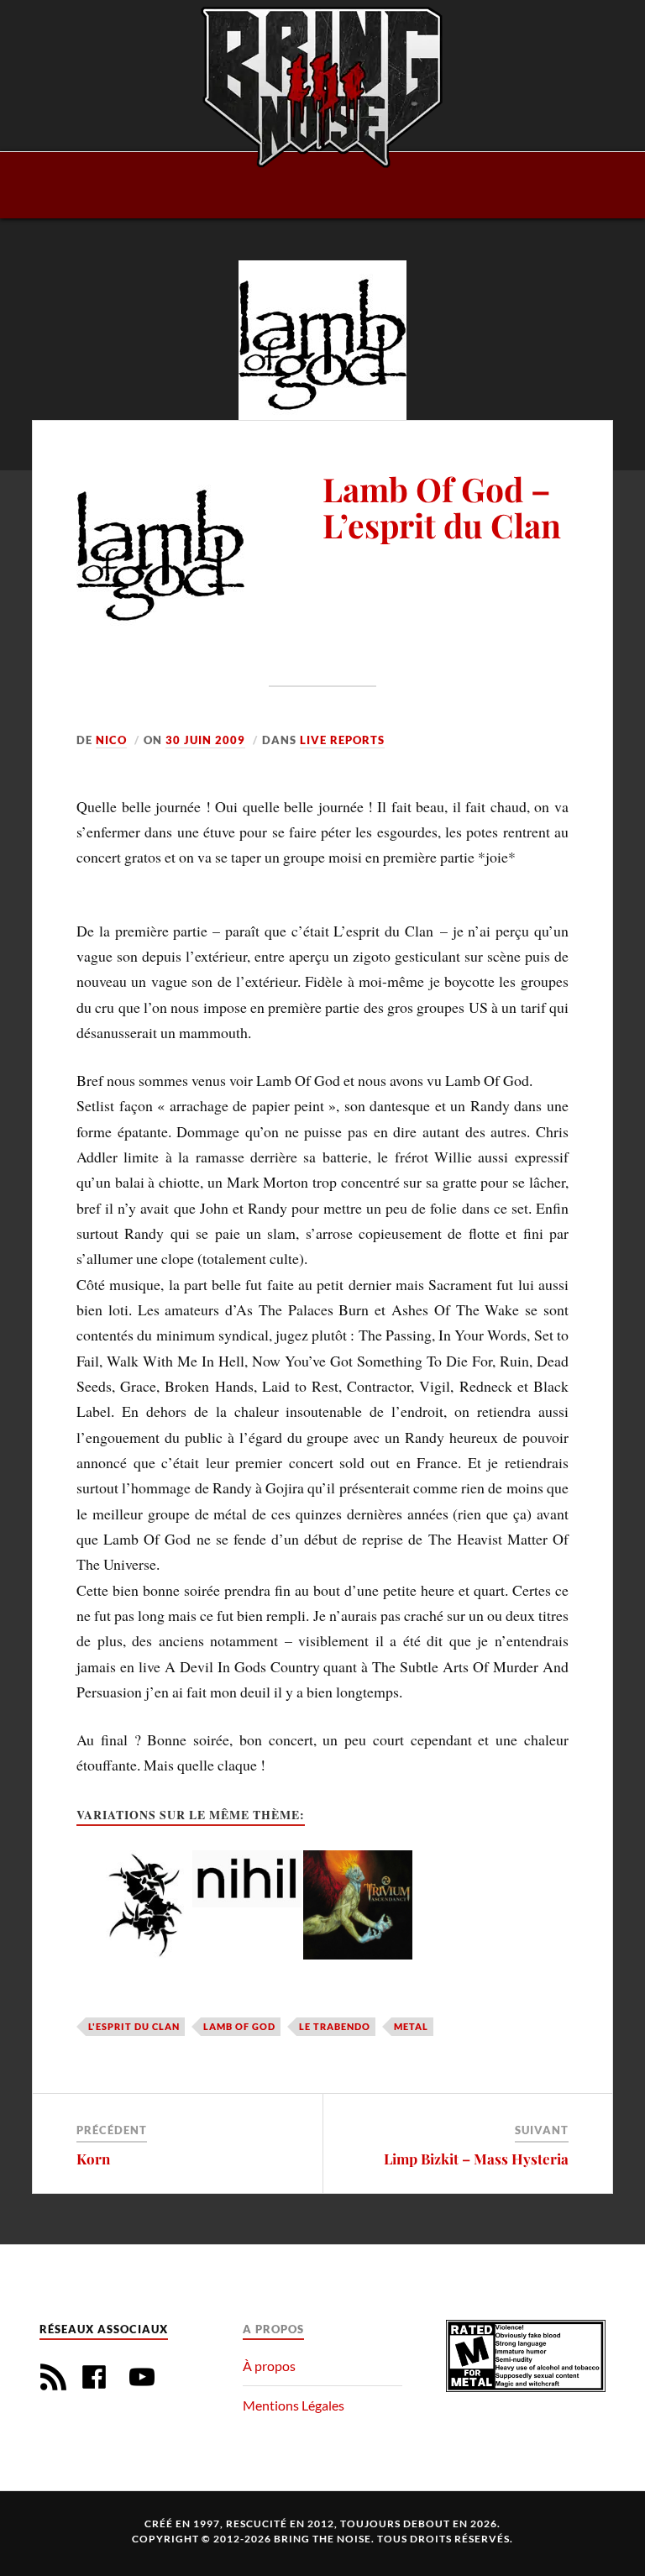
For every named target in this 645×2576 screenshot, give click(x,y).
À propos (269, 2366)
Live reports (342, 740)
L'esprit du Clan (134, 2026)
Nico (111, 740)
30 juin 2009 (205, 740)
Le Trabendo (335, 2026)
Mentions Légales (294, 2405)
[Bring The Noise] (322, 87)
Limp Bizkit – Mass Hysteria (476, 2159)
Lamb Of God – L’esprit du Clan (442, 507)
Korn (93, 2159)
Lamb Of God (239, 2026)
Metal (411, 2026)
